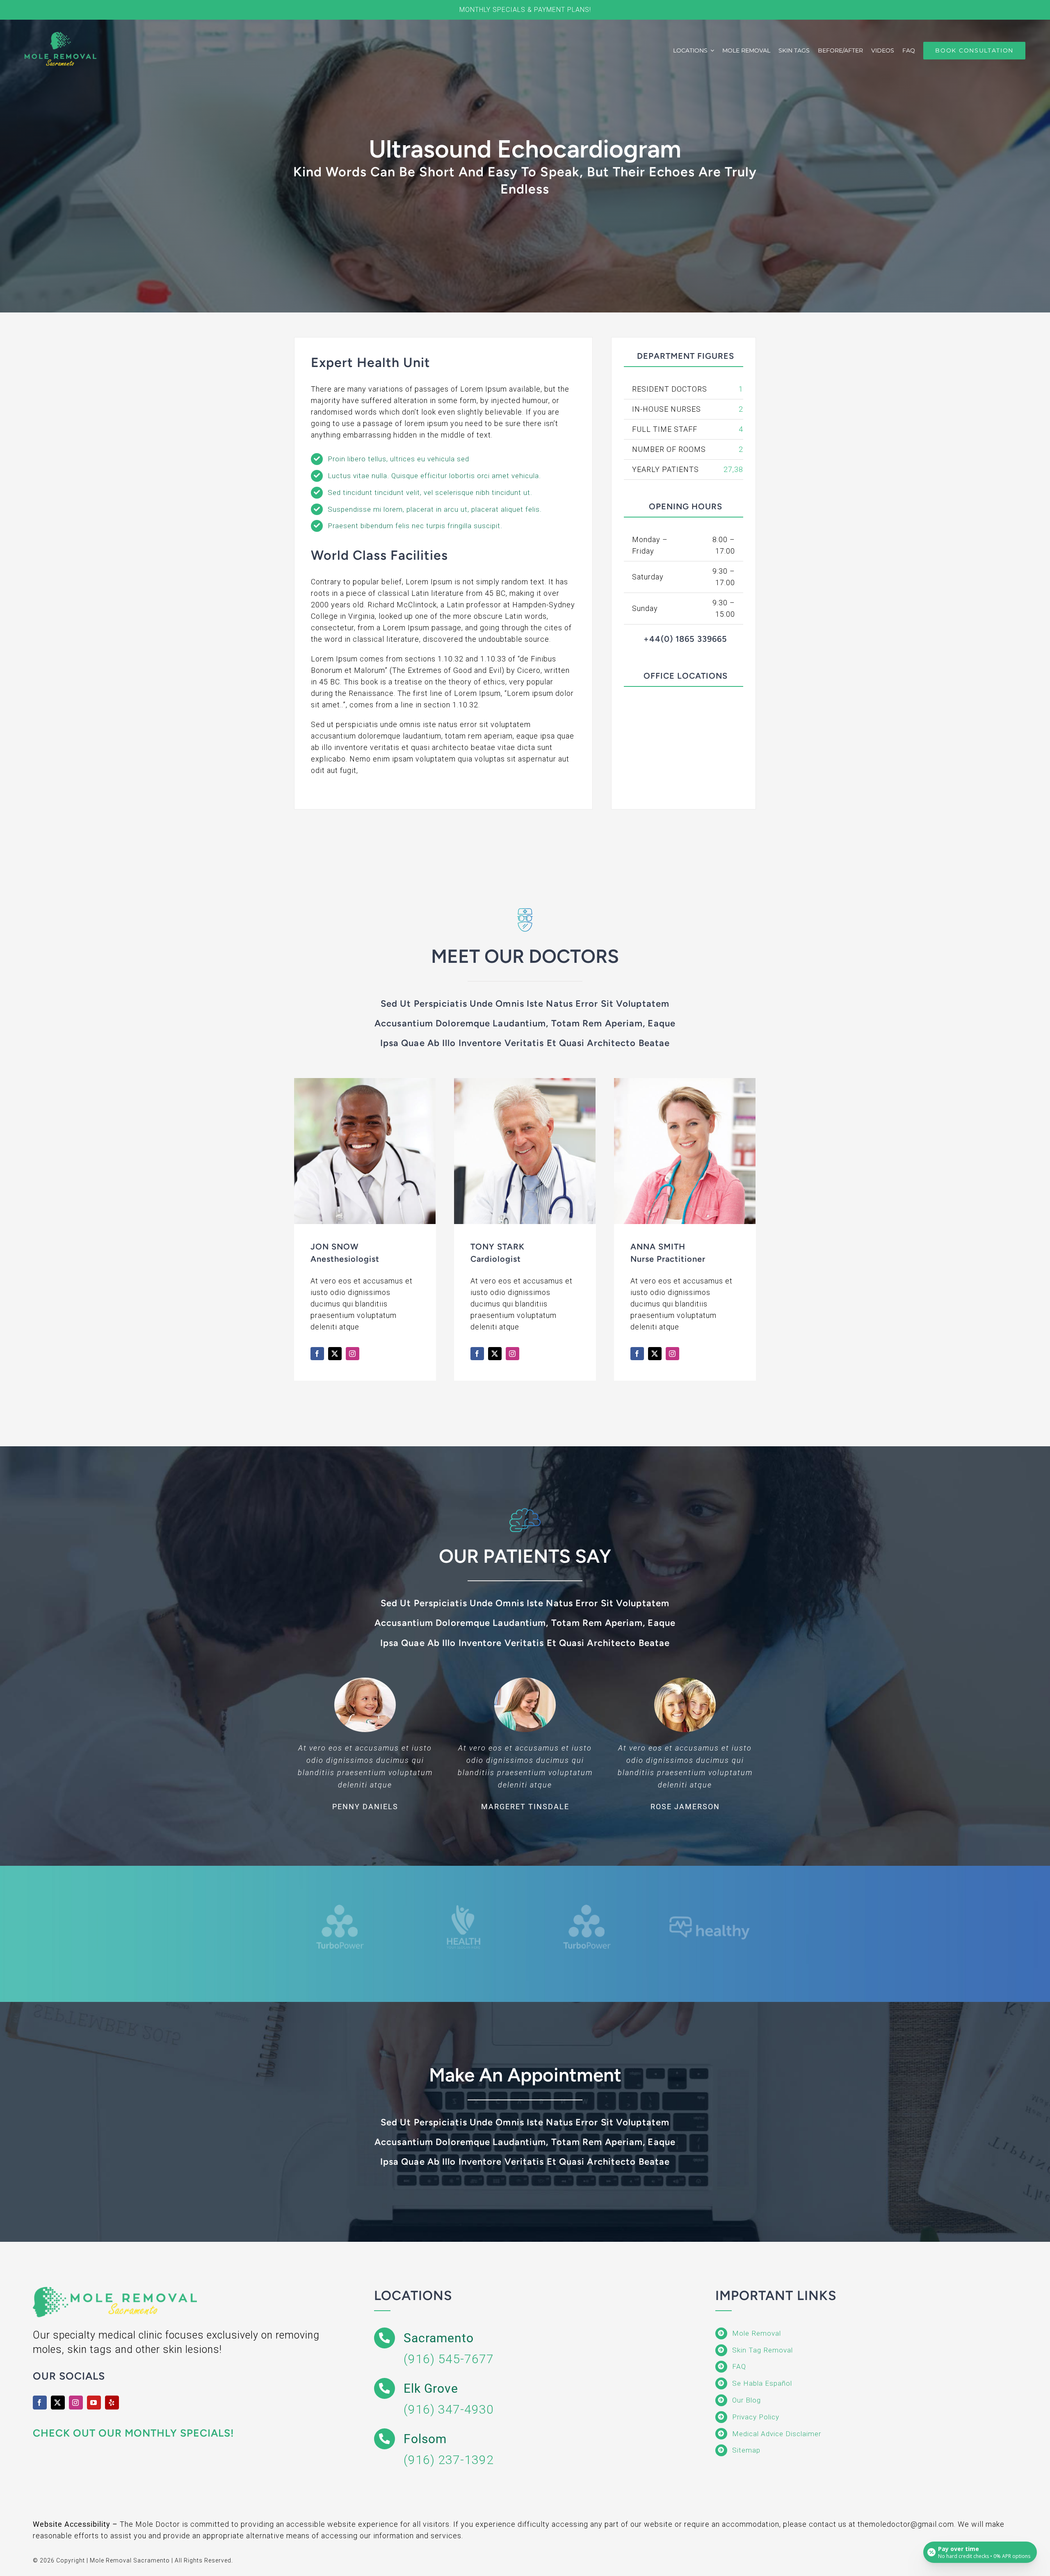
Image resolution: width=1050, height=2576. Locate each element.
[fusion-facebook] (317, 1354)
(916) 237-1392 (449, 2460)
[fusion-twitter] (335, 1354)
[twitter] (58, 2403)
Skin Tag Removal (762, 2350)
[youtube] (94, 2403)
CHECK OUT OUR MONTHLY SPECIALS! (134, 2433)
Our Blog (746, 2400)
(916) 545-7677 (449, 2359)
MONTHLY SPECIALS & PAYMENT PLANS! (525, 10)
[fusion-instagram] (353, 1354)
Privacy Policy (756, 2417)
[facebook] (40, 2403)
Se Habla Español (762, 2383)
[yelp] (112, 2403)
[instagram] (76, 2403)
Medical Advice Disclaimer (777, 2434)
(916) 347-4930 (449, 2409)
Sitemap (746, 2450)
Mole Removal (757, 2333)
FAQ (739, 2366)
